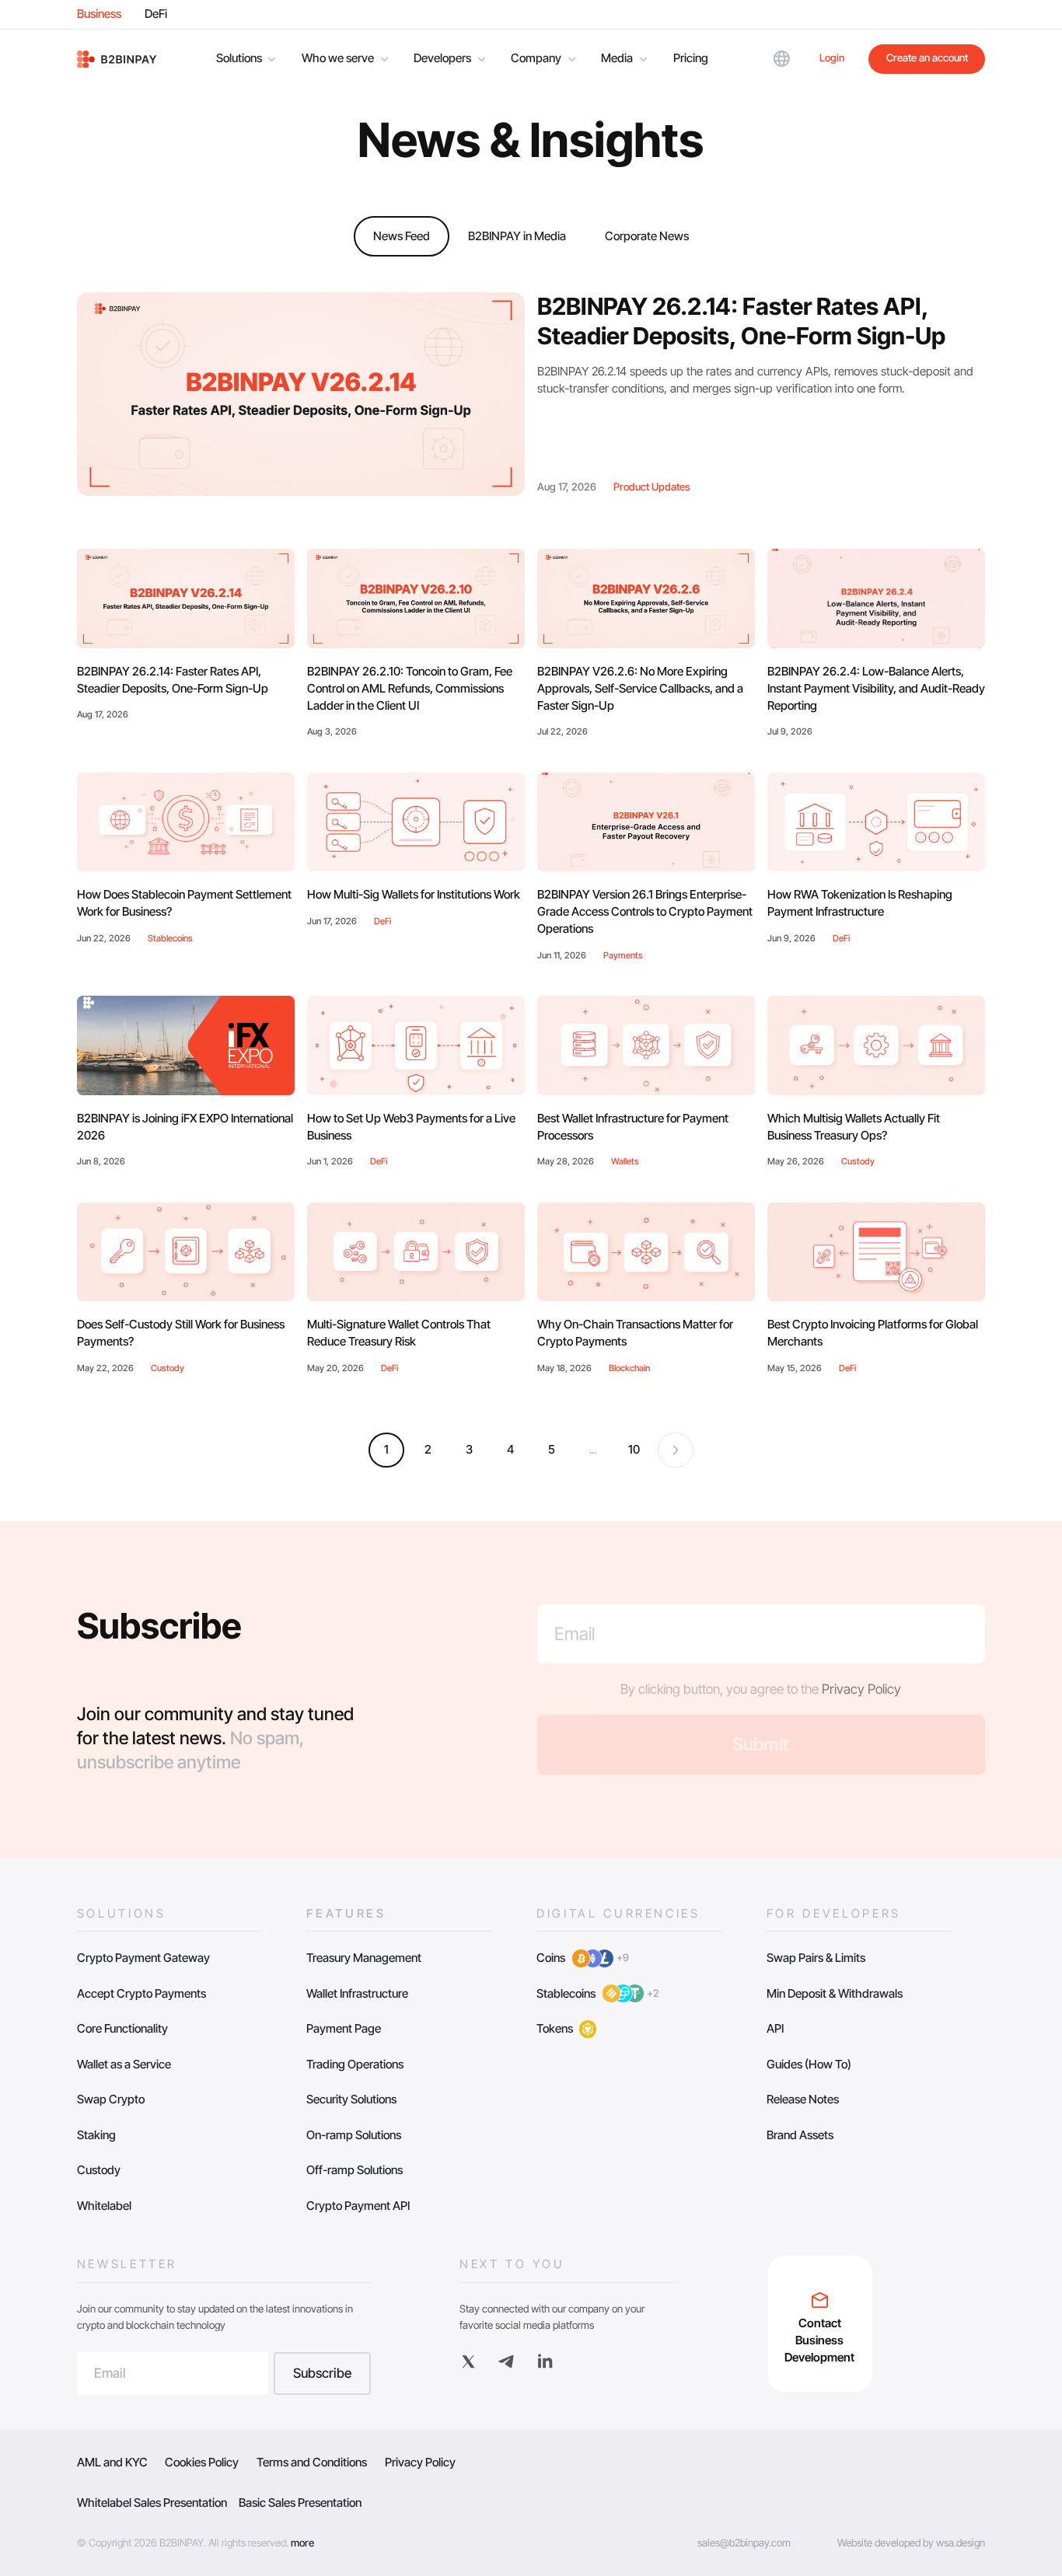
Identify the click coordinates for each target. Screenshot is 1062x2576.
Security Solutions (351, 2099)
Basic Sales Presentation (300, 2503)
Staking (96, 2135)
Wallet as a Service (124, 2064)
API (775, 2028)
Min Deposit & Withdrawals (835, 1993)
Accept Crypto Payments (141, 1993)
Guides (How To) (809, 2064)
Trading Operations (355, 2064)
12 (634, 1449)
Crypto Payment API (358, 2206)
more (302, 2543)
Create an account (927, 58)
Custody (99, 2170)
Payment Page (344, 2028)
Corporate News (647, 236)
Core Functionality (122, 2028)
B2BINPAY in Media (517, 236)
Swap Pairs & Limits (816, 1958)
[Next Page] (676, 1450)
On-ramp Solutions (354, 2135)
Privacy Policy (861, 1689)
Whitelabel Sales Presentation (152, 2503)
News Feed (402, 236)
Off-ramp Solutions (355, 2170)
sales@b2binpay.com (744, 2543)
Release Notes (803, 2099)
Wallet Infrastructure (357, 1993)
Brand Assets (800, 2135)
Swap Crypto (111, 2099)
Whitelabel (104, 2206)
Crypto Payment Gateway (143, 1958)
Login (832, 58)
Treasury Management (364, 1958)
